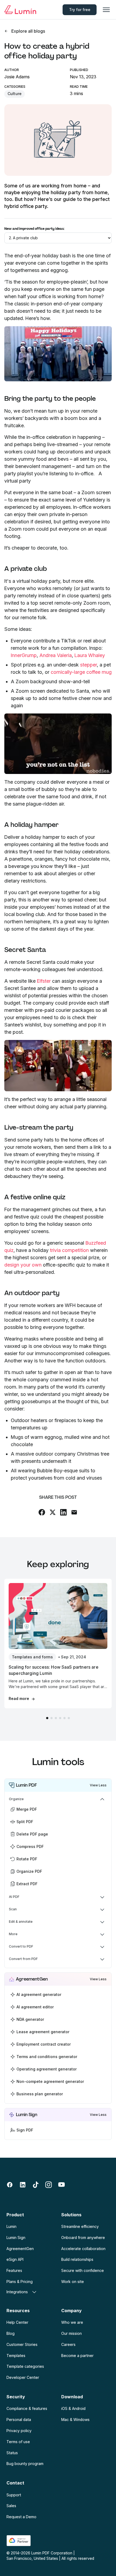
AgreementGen (20, 2249)
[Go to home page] (20, 10)
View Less (98, 1785)
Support (14, 2495)
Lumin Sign (16, 2237)
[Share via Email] (74, 1512)
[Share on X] (53, 1512)
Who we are (72, 2322)
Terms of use (18, 2442)
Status (12, 2453)
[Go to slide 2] (52, 1718)
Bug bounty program (25, 2464)
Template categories (25, 2366)
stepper (88, 665)
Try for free (80, 10)
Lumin (11, 2226)
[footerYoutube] (62, 2185)
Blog (11, 2333)
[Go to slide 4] (60, 1718)
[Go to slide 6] (69, 1718)
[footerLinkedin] (23, 2185)
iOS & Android (73, 2408)
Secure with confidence (83, 2270)
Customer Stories (22, 2344)
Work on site (73, 2282)
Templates (16, 2356)
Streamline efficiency (80, 2226)
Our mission (71, 2333)
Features (14, 2270)
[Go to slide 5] (64, 1718)
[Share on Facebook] (42, 1512)
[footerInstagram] (49, 2185)
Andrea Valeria (56, 655)
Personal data (19, 2420)
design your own (23, 1265)
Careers (68, 2344)
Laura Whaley (90, 655)
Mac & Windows (75, 2420)
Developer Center (23, 2377)
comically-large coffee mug (81, 672)
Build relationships (77, 2259)
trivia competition (69, 1250)
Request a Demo (21, 2517)
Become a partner (77, 2356)
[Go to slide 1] (47, 1718)
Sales (11, 2506)
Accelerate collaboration (83, 2249)
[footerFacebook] (10, 2185)
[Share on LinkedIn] (63, 1512)
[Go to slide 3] (56, 1718)
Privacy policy (19, 2431)
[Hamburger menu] (106, 10)
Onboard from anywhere (83, 2237)
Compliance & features (27, 2408)
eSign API (15, 2259)
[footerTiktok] (36, 2185)
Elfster (44, 981)
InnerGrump (24, 655)
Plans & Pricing (20, 2282)
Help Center (17, 2322)
